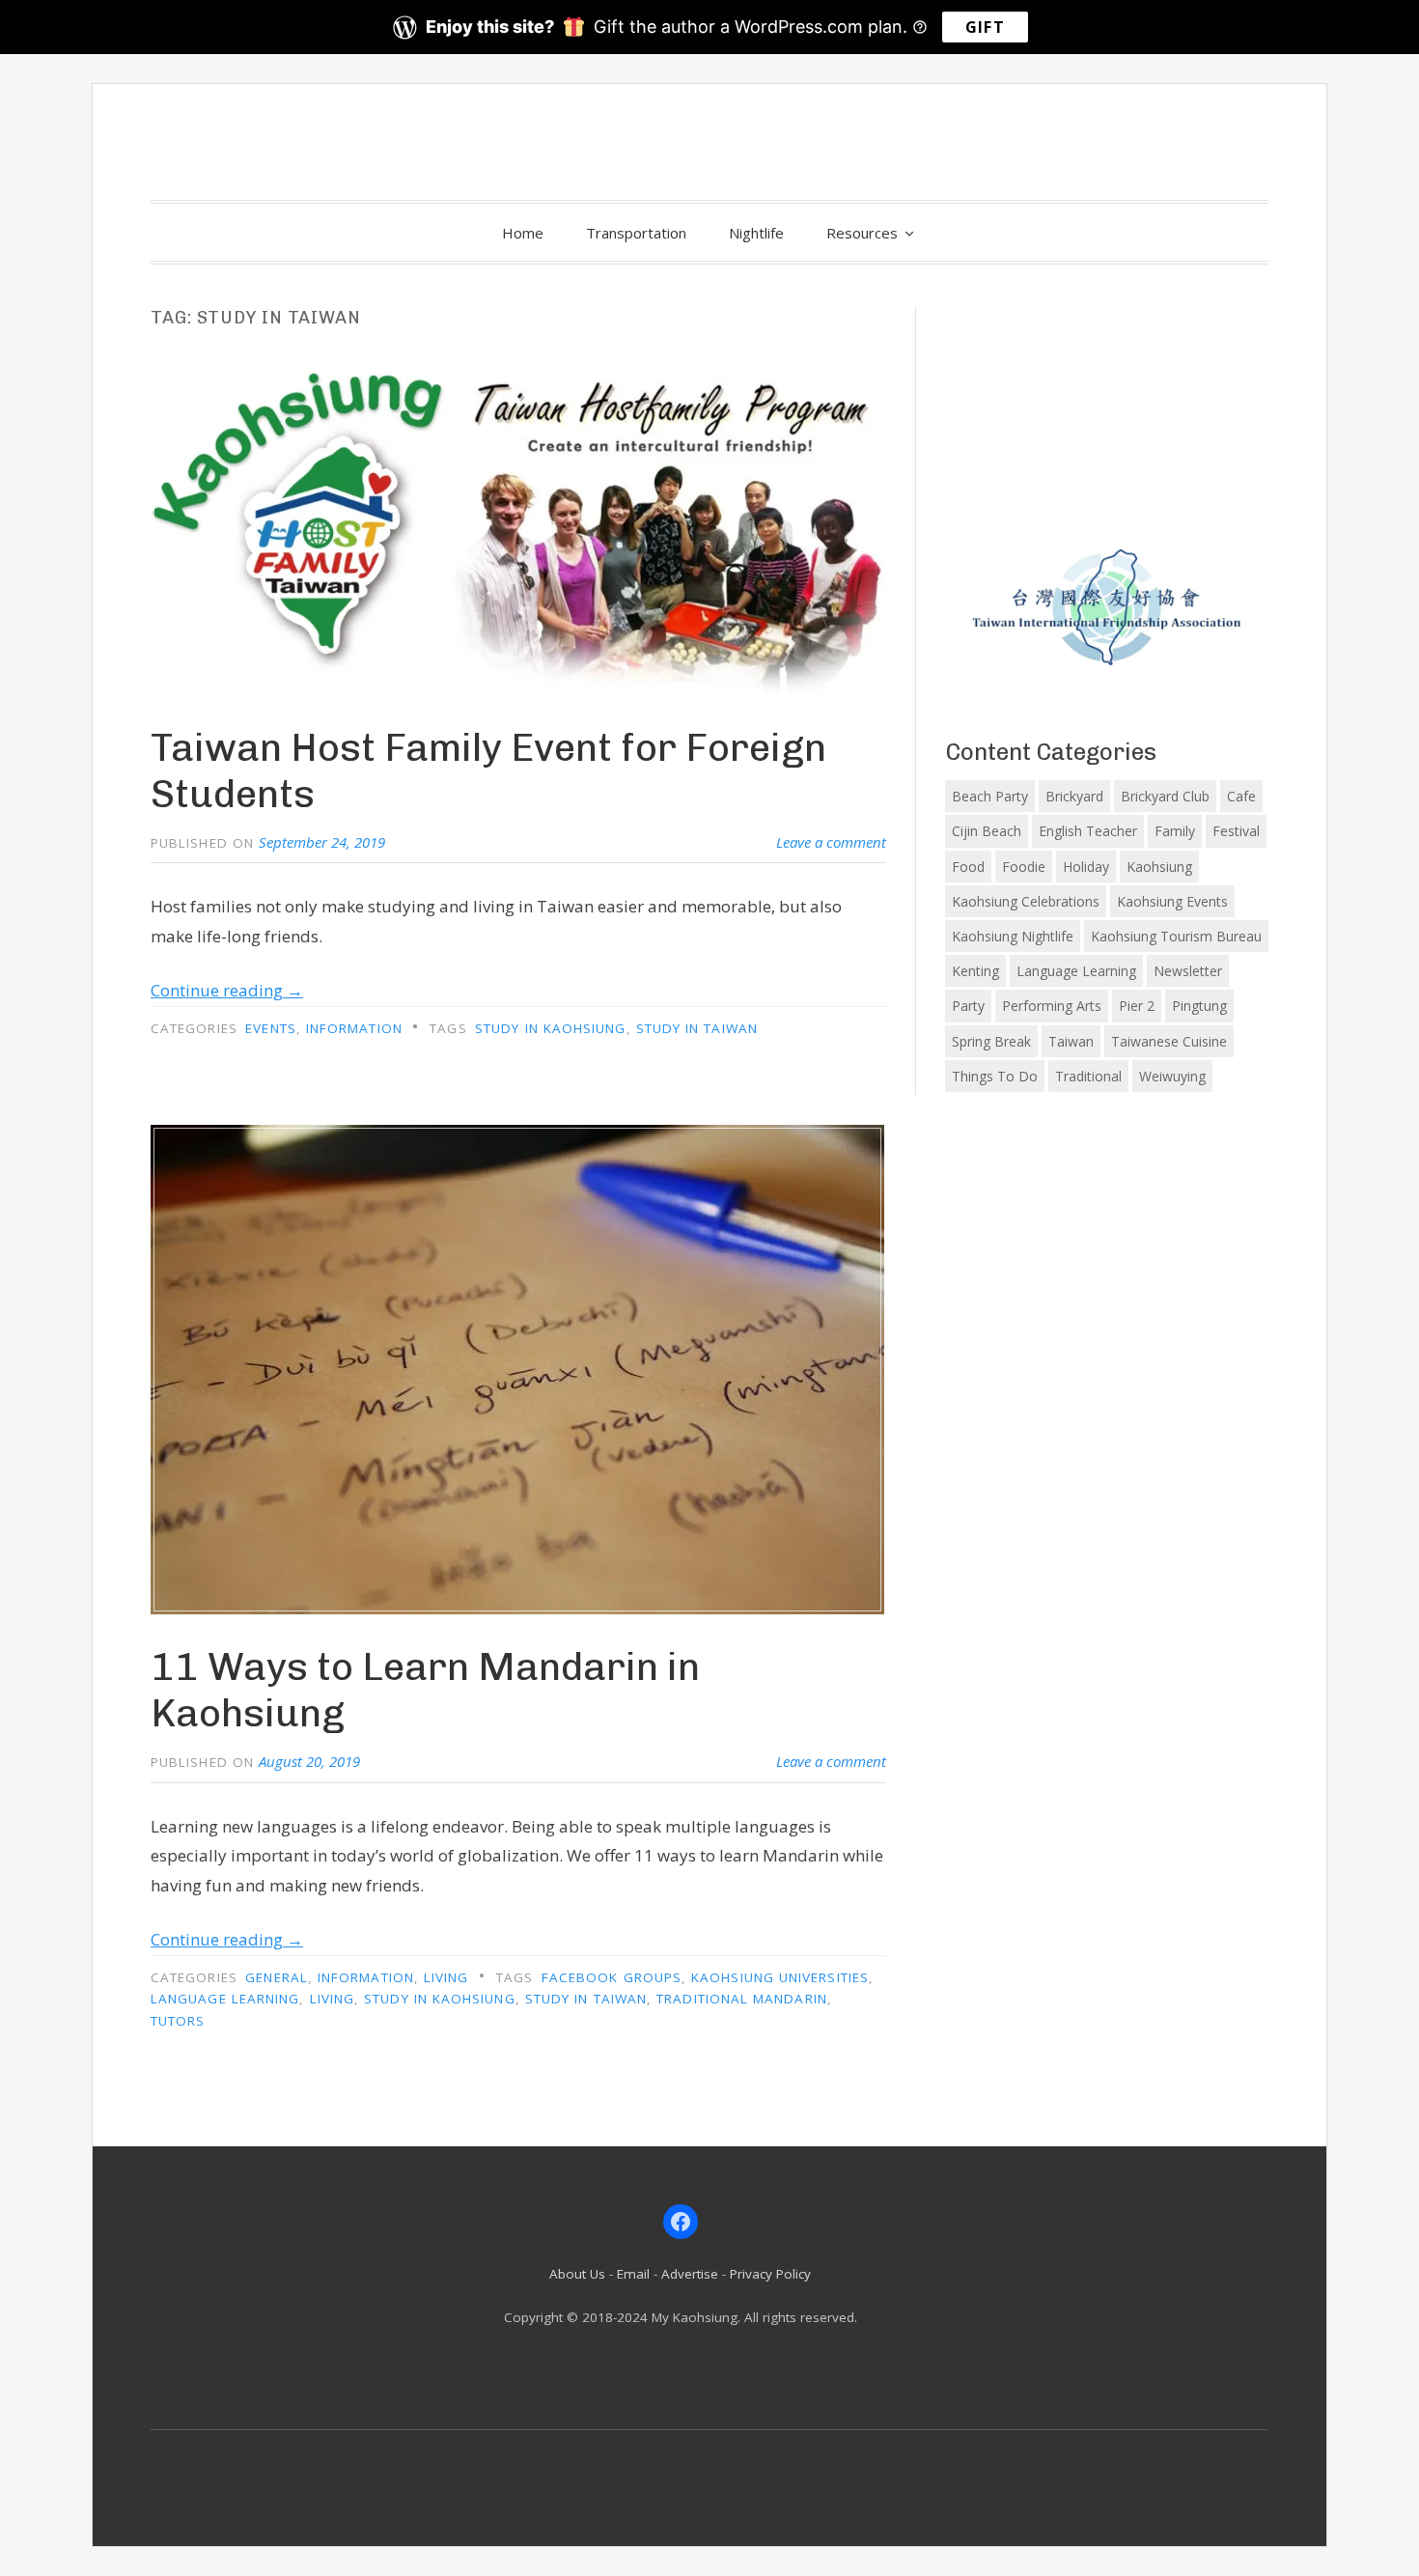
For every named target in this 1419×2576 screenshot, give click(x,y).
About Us (577, 2274)
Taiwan (1071, 1041)
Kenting (975, 971)
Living (446, 1977)
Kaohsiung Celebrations (1026, 901)
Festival (1236, 831)
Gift (985, 27)
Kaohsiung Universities (780, 1977)
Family (1175, 831)
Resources (862, 233)
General (277, 1977)
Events (270, 1028)
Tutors (178, 2021)
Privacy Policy (770, 2274)
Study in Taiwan (697, 1028)
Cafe (1241, 796)
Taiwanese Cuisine (1169, 1041)
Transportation (636, 233)
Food (968, 867)
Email (633, 2274)
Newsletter (1188, 971)
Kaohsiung (1159, 867)
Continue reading (227, 990)
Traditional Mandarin (742, 1999)
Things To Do (995, 1076)
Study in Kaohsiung (550, 1028)
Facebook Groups (612, 1977)
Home (523, 233)
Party (968, 1006)
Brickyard (1074, 796)
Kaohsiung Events (1172, 901)
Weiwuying (1172, 1076)
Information (354, 1028)
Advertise (690, 2274)
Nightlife (756, 233)
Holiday (1086, 867)
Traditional (1088, 1076)
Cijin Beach (987, 831)
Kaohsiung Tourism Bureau (1176, 936)
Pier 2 (1137, 1006)
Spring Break (991, 1041)
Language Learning (225, 1999)
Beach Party (990, 796)
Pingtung (1199, 1006)
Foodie (1024, 867)
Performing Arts (1052, 1006)
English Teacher (1088, 831)
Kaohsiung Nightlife (1013, 936)
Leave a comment (831, 842)
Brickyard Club (1165, 796)
